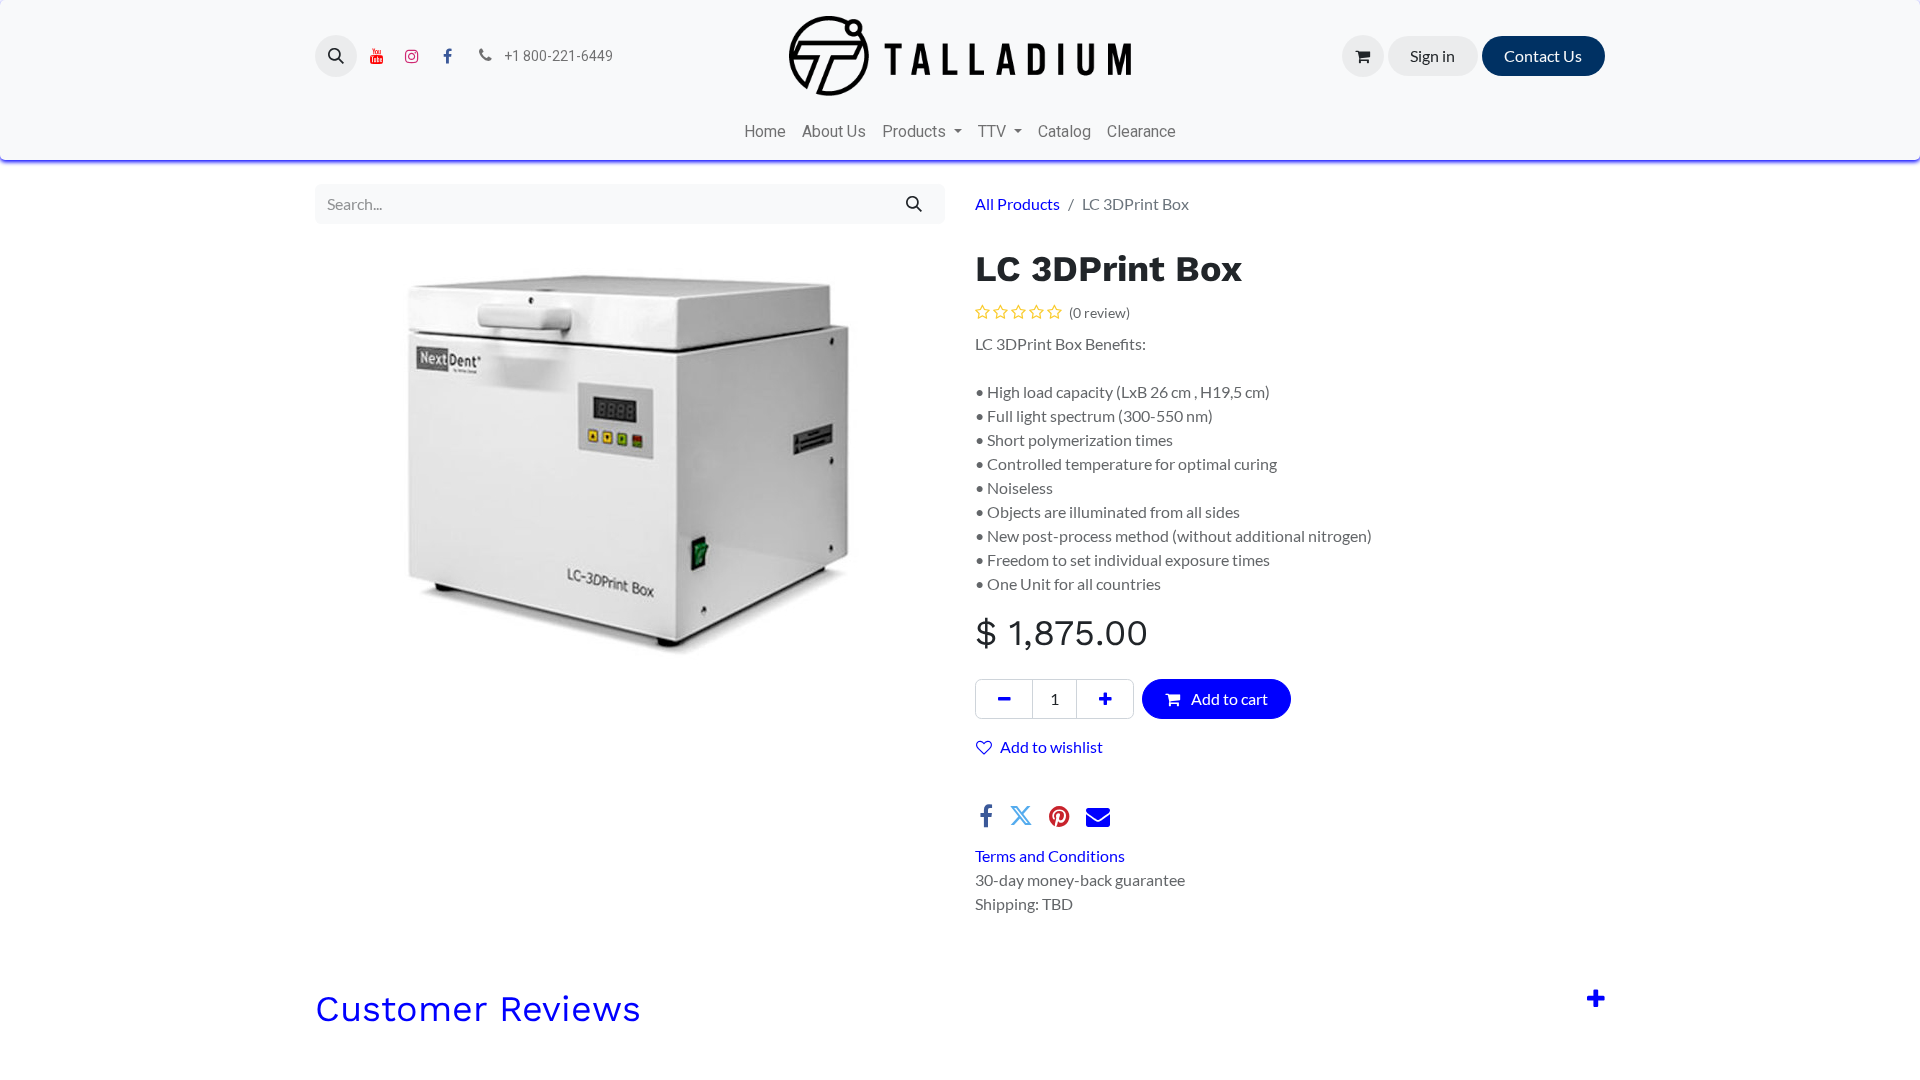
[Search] (914, 204)
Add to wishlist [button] (1051, 746)
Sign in (1432, 55)
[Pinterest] (1059, 816)
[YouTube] (377, 56)
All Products (1017, 203)
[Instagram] (412, 56)
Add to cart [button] (1228, 698)
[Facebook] (447, 56)
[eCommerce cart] (1363, 56)
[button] (336, 56)
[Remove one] (1004, 699)
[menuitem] (765, 132)
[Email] (1098, 816)
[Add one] (1105, 699)
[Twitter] (1021, 816)
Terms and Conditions (1050, 855)
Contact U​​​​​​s (1543, 55)
